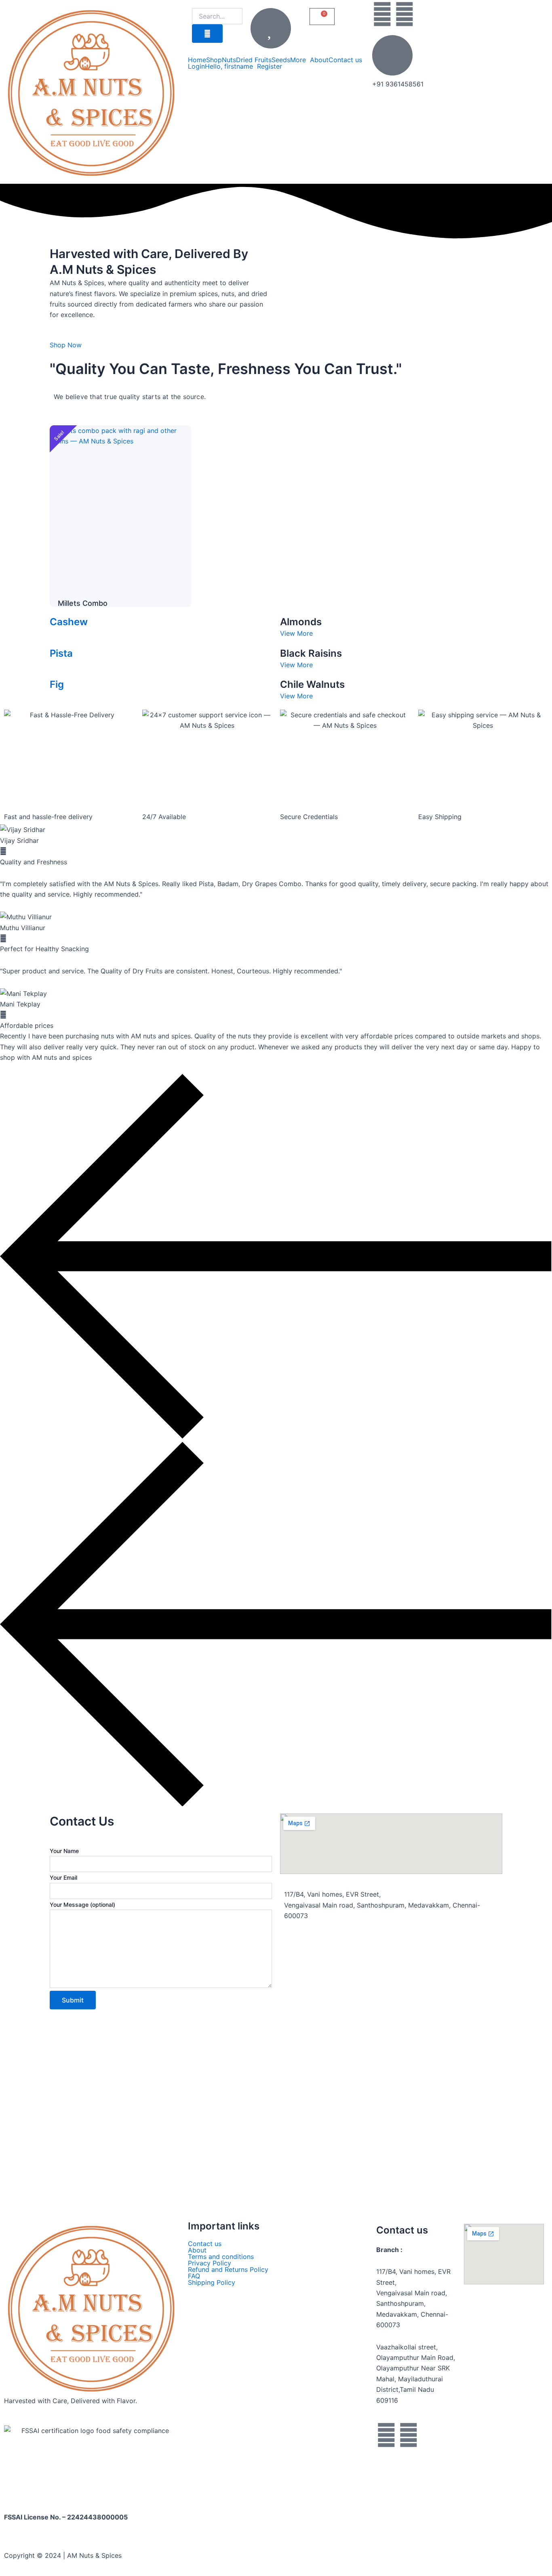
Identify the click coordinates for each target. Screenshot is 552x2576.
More (298, 60)
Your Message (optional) (82, 1905)
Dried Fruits (254, 60)
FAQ (194, 2276)
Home (197, 60)
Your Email (63, 1877)
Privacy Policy (210, 2263)
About (319, 60)
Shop (214, 60)
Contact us (345, 60)
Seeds (281, 60)
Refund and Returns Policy (228, 2269)
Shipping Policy (212, 2282)
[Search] (207, 34)
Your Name (64, 1851)
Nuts (229, 60)
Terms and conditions (221, 2257)
